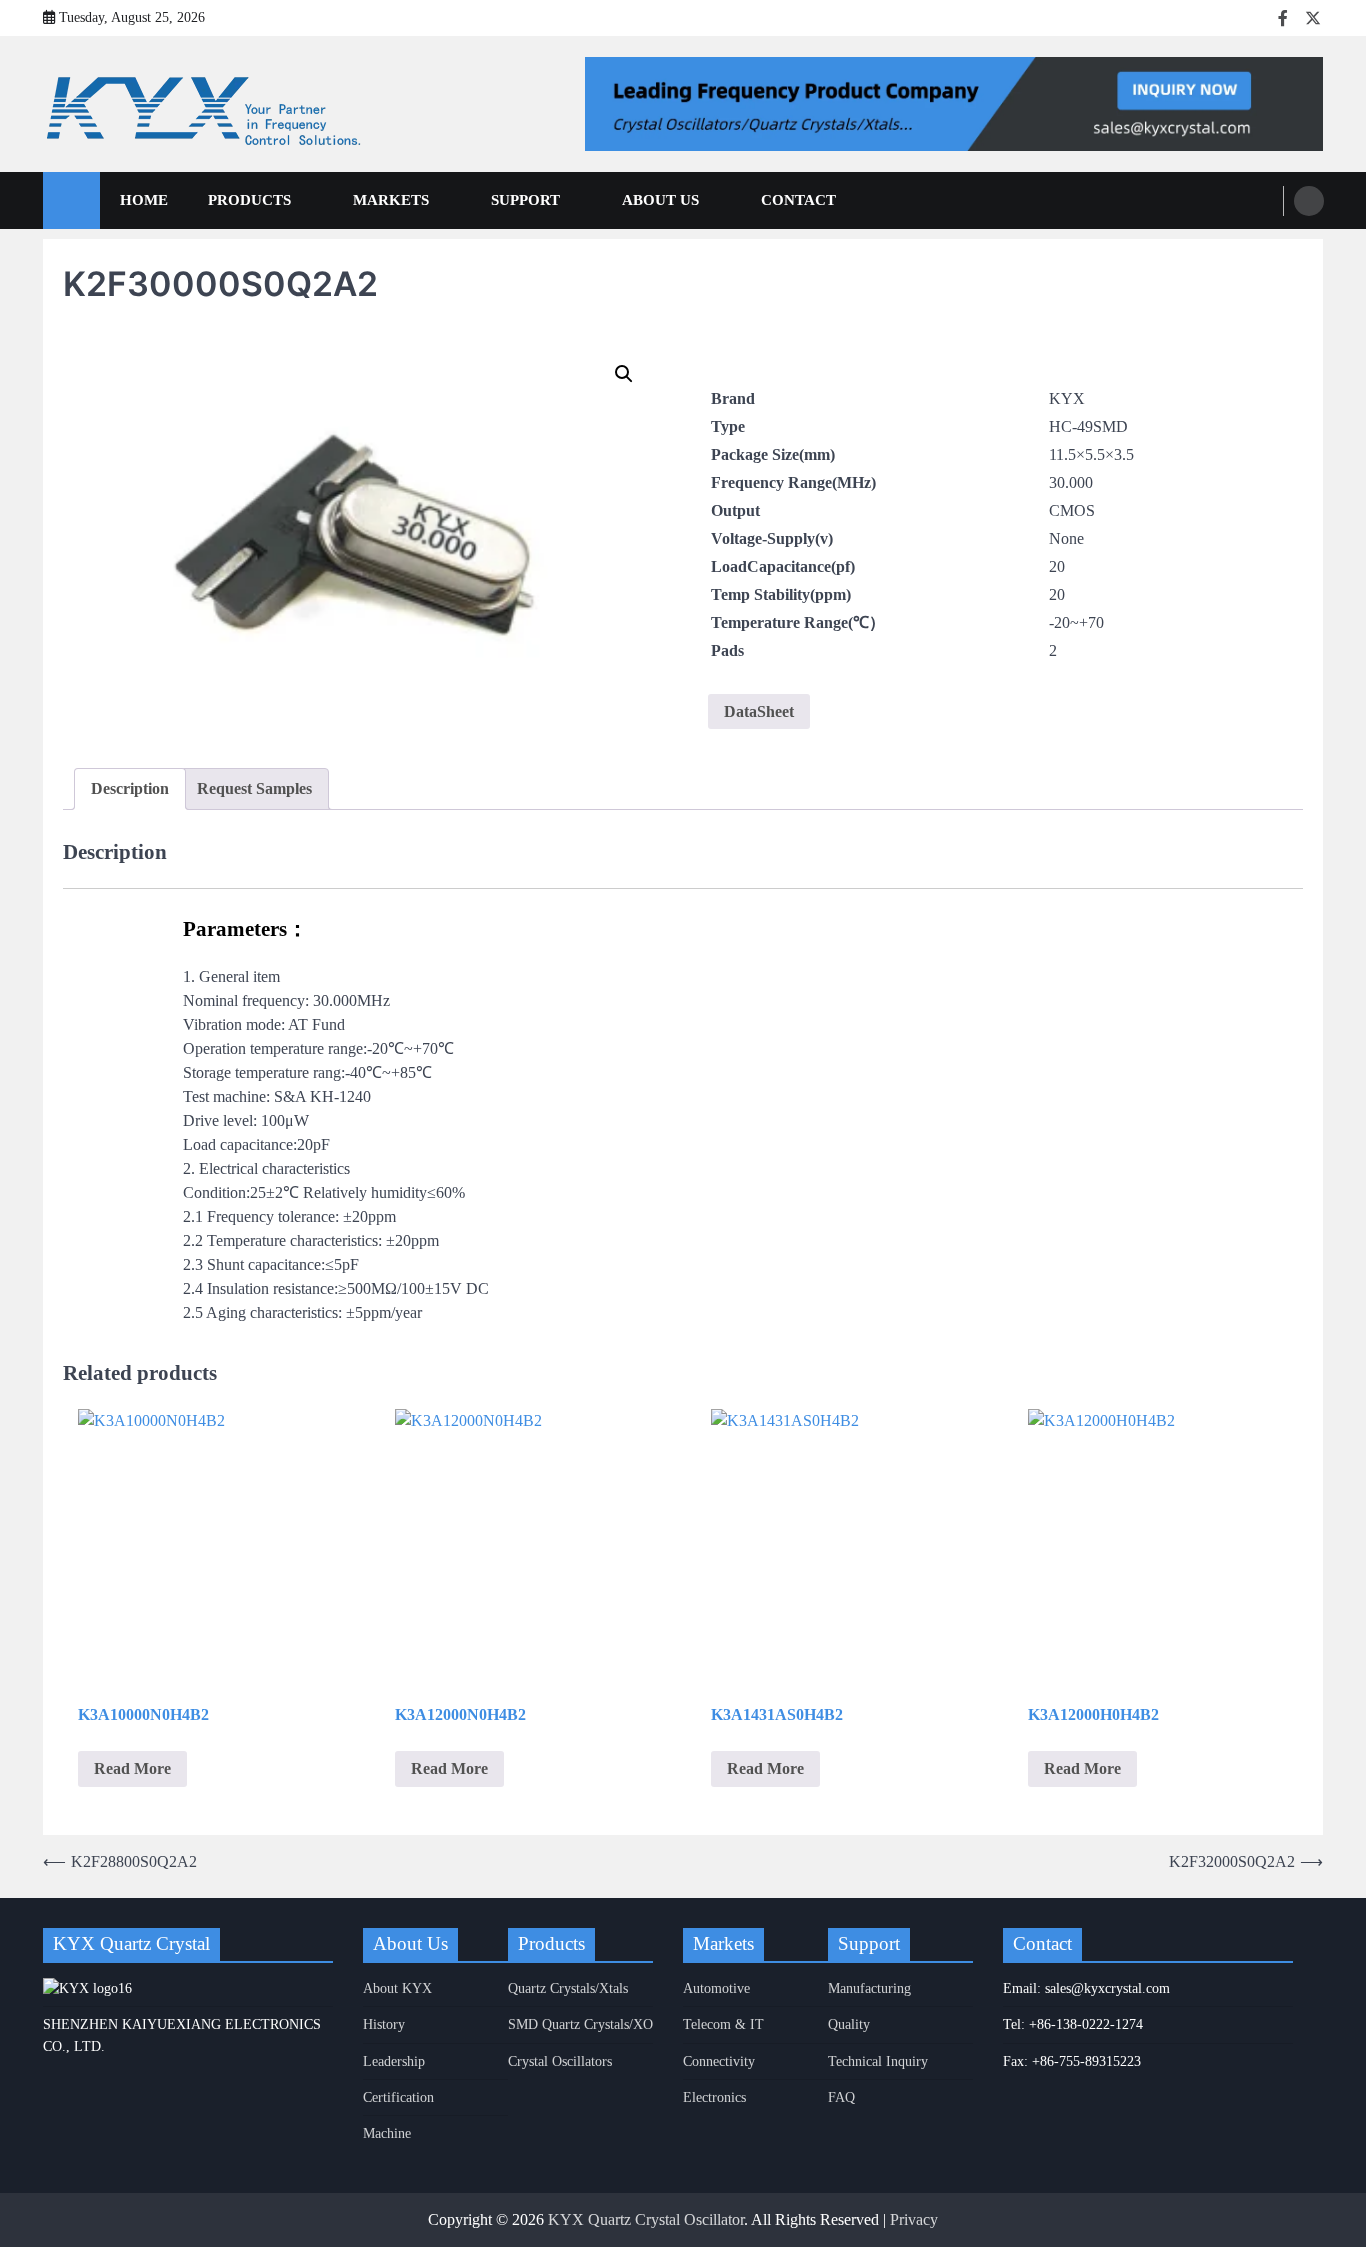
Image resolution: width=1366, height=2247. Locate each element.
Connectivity (719, 2061)
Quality (849, 2024)
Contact (798, 200)
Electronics (714, 2097)
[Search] (1309, 201)
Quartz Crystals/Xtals (568, 1988)
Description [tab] (130, 788)
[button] (624, 374)
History (384, 2024)
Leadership (394, 2061)
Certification (398, 2097)
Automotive (716, 1988)
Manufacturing (869, 1988)
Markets (391, 200)
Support (525, 200)
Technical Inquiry (878, 2061)
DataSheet (759, 711)
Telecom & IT (723, 2024)
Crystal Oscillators (560, 2061)
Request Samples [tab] (254, 788)
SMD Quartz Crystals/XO (580, 2024)
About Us (660, 200)
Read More (132, 1768)
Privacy (914, 2219)
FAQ (841, 2097)
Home (144, 200)
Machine (387, 2133)
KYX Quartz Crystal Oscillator (646, 2219)
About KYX (397, 1988)
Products (249, 200)
